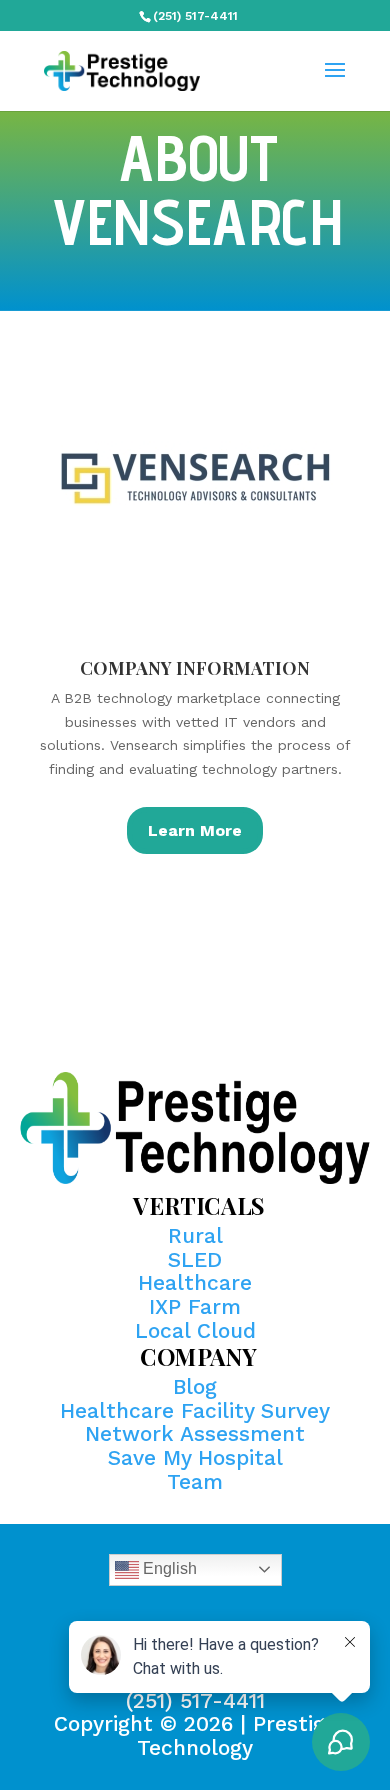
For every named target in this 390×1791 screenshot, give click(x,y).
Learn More (195, 830)
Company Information (195, 668)
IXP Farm (195, 1306)
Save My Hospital (195, 1457)
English (168, 1568)
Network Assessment (195, 1433)
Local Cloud (195, 1330)
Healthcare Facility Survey (195, 1410)
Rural (195, 1235)
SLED (195, 1259)
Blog (195, 1386)
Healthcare (195, 1282)
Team (195, 1481)
